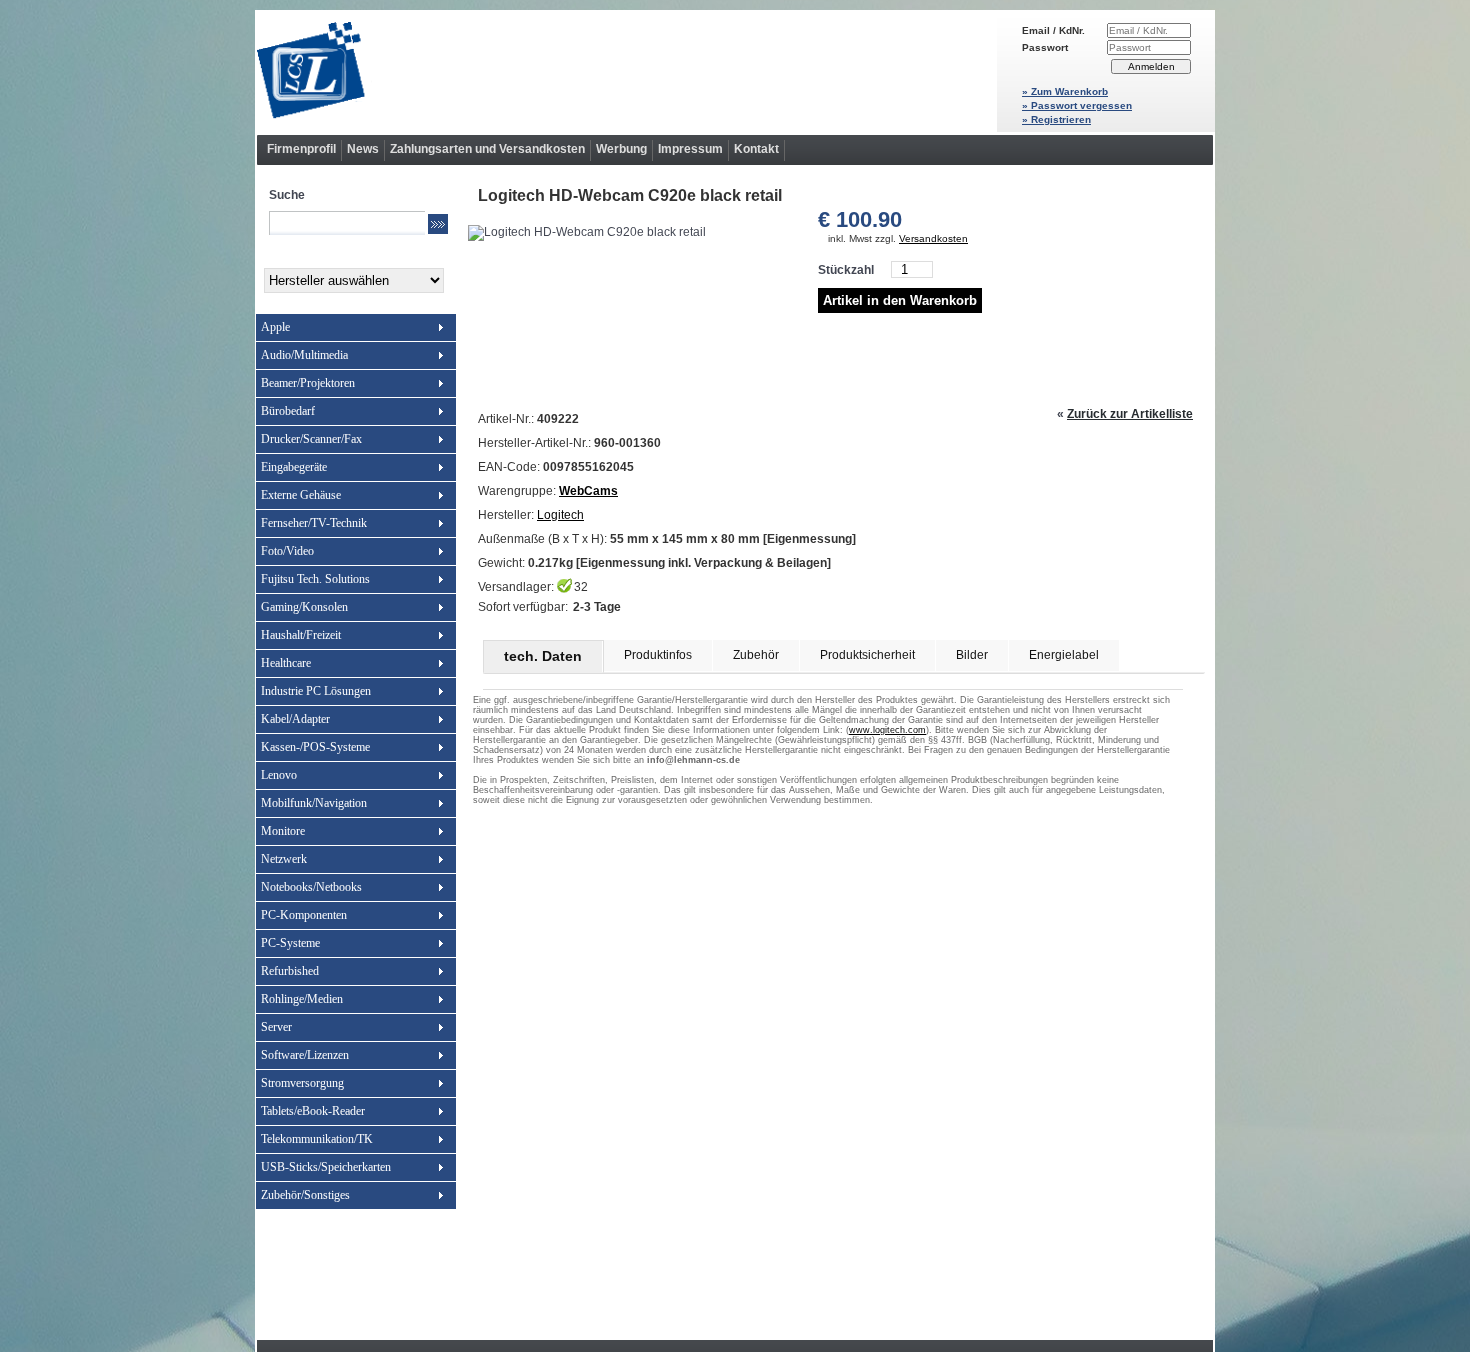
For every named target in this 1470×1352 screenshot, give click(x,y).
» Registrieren (1056, 119)
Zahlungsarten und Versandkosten (487, 149)
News (363, 149)
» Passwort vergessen (1077, 105)
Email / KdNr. (1053, 30)
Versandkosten (933, 238)
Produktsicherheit (867, 655)
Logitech (560, 515)
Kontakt (756, 149)
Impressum (690, 149)
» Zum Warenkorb (1065, 91)
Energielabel (1064, 655)
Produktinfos (658, 655)
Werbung (621, 149)
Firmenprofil (301, 149)
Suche (287, 195)
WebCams (588, 491)
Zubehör (756, 655)
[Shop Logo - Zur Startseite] (626, 72)
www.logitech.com (887, 730)
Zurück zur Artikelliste (1130, 414)
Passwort (1045, 47)
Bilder (972, 655)
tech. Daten (543, 656)
